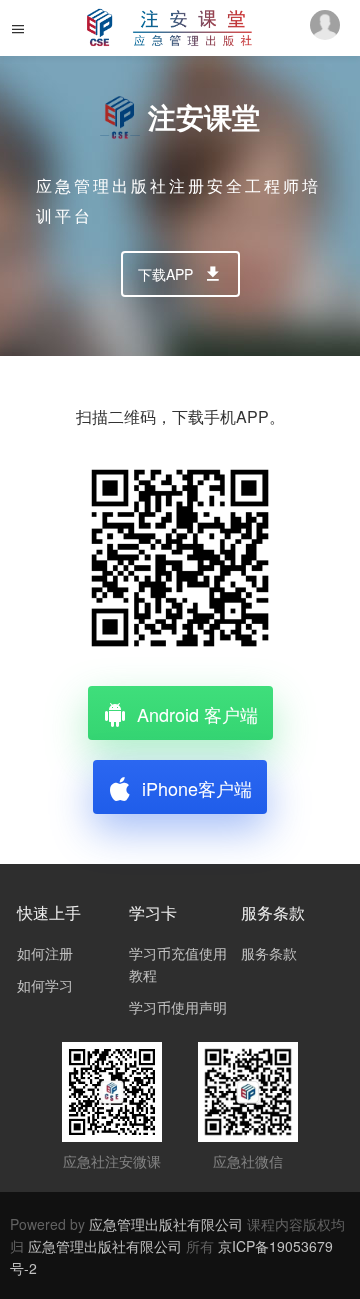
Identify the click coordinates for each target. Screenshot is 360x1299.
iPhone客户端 (197, 788)
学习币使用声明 (178, 1007)
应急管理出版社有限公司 (166, 1224)
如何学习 (45, 985)
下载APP (165, 274)
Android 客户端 (197, 714)
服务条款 (269, 953)
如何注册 (45, 953)
